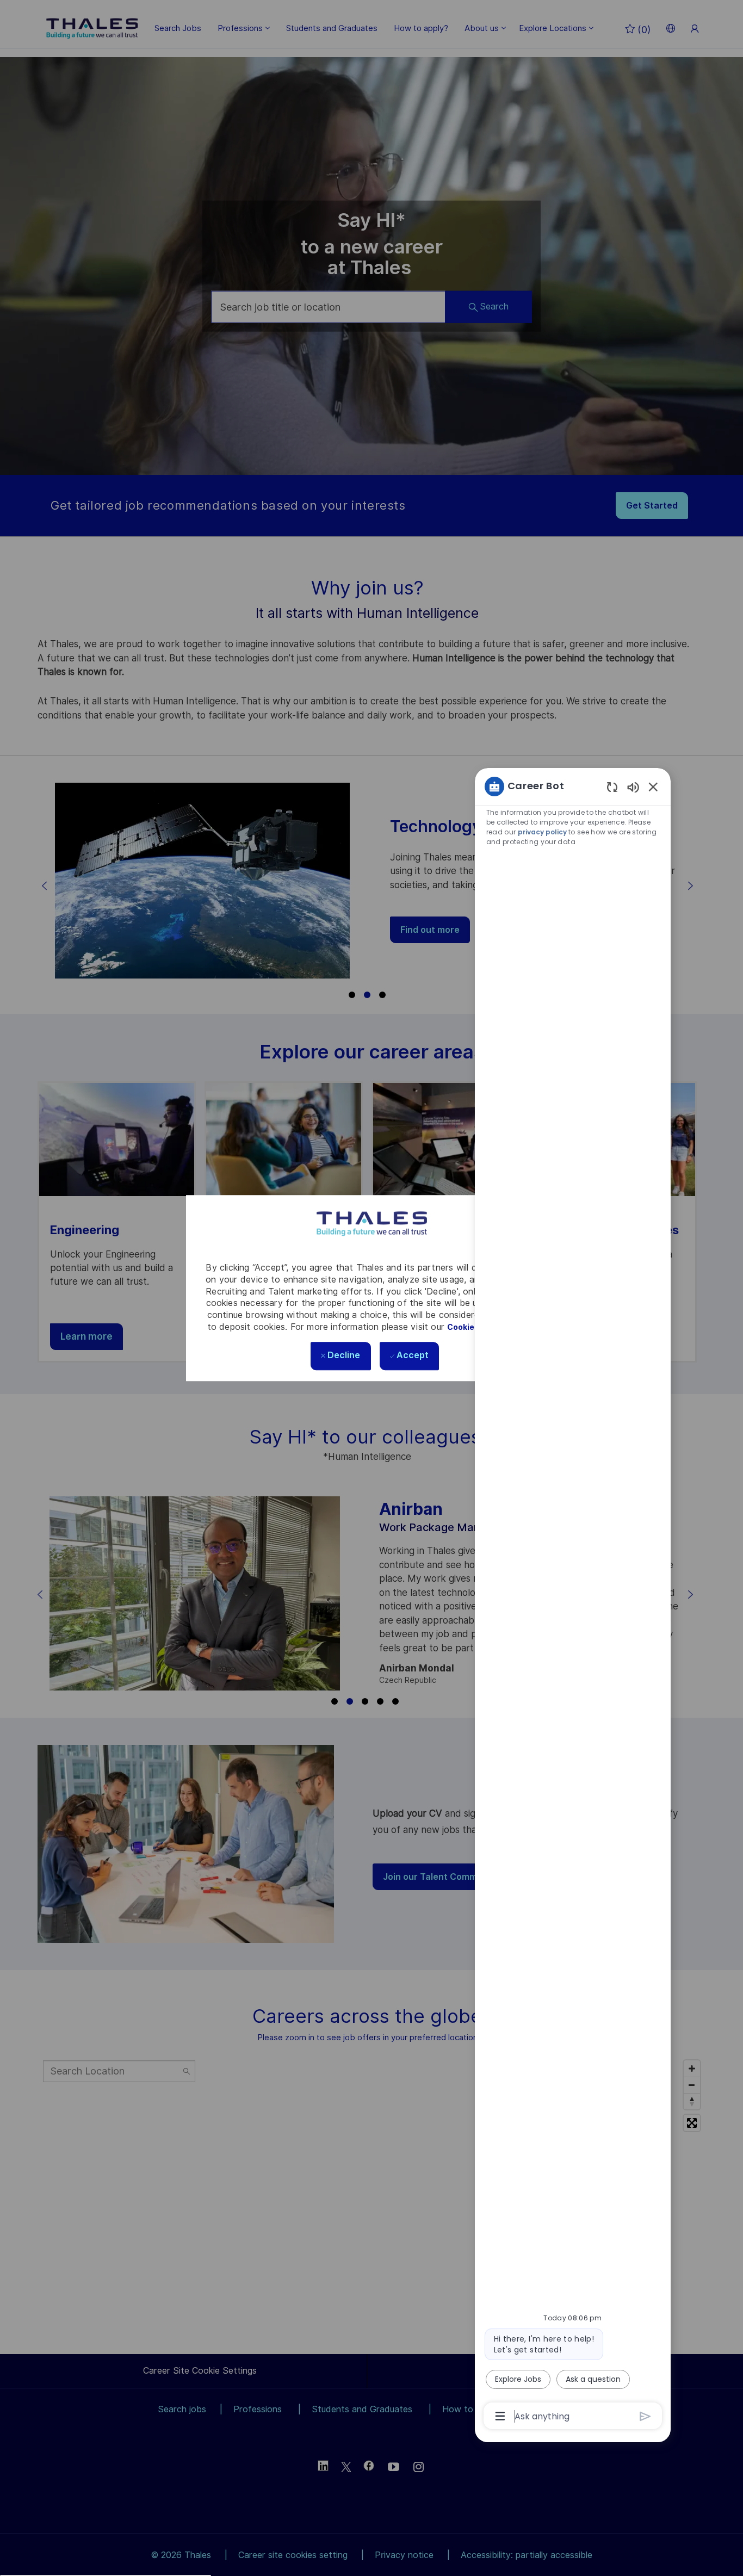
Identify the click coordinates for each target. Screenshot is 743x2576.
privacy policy (543, 832)
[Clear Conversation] (612, 787)
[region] (573, 1600)
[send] (645, 2416)
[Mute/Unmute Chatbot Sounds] (633, 787)
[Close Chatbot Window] (653, 787)
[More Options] (500, 2416)
